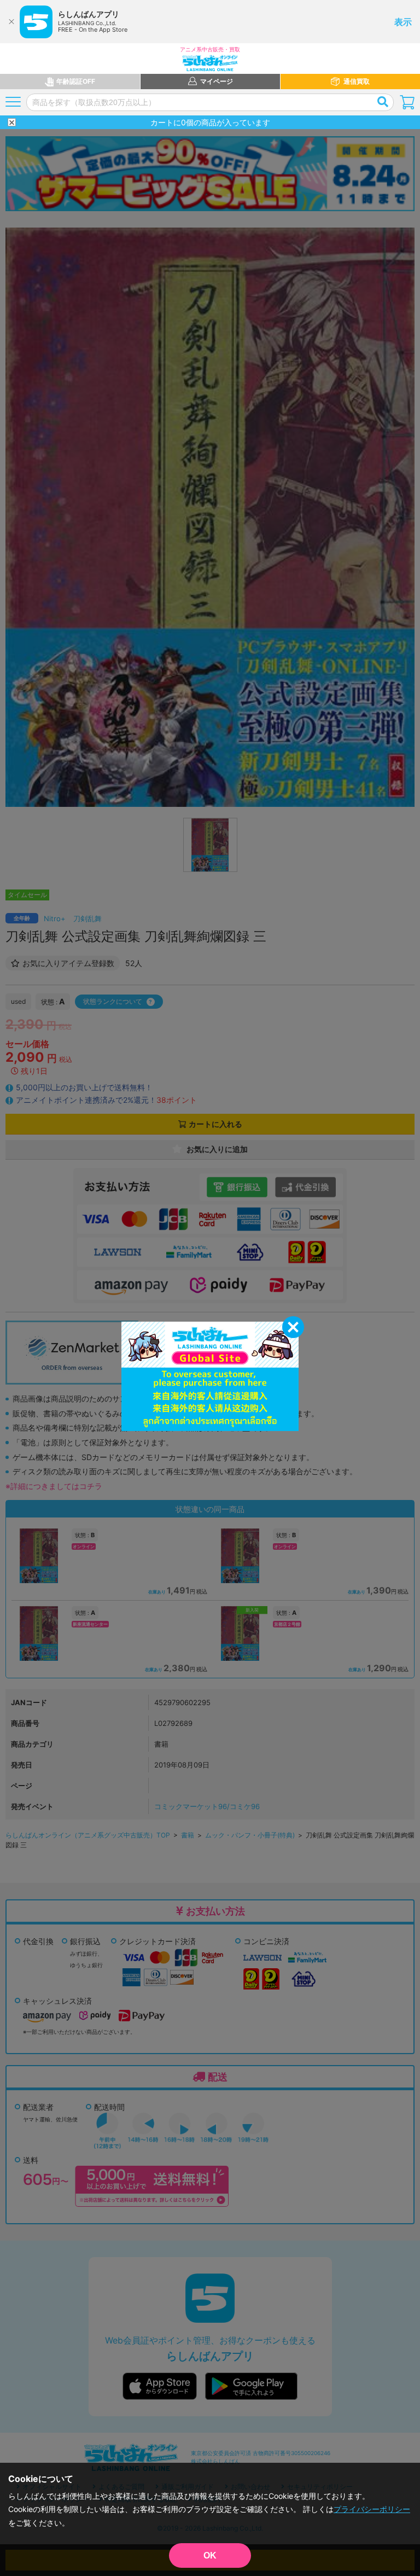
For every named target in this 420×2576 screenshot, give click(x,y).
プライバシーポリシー (372, 2509)
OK (210, 2555)
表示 (403, 22)
